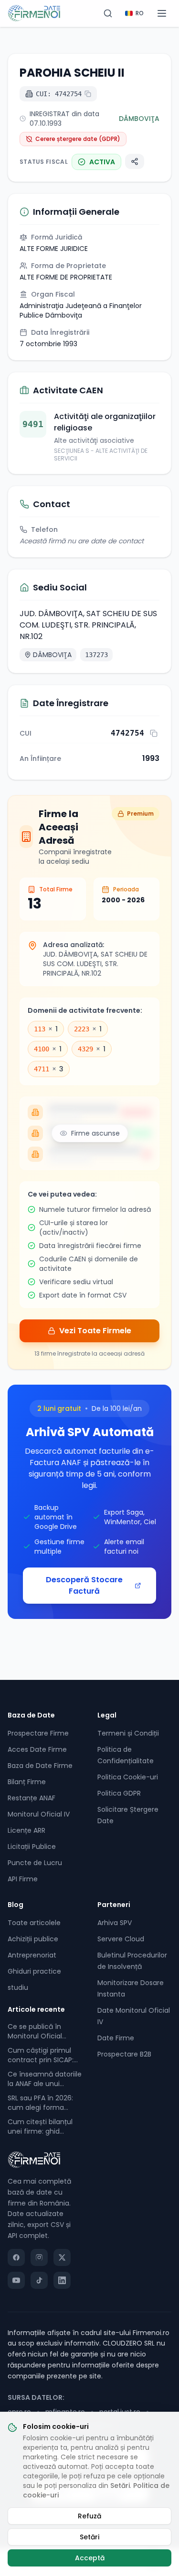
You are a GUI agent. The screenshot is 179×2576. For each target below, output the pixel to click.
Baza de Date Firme (40, 1766)
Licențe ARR (26, 1830)
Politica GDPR (119, 1793)
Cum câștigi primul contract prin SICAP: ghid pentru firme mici (41, 2055)
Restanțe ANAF (32, 1798)
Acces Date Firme (37, 1749)
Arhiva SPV (115, 1923)
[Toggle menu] (162, 13)
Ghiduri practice (34, 1971)
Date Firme (116, 2038)
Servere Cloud (121, 1939)
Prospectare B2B (124, 2054)
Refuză (89, 2516)
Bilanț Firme (27, 1782)
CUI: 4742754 (59, 94)
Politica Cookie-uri (128, 1777)
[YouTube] (16, 2280)
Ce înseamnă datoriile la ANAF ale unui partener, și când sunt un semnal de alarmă (45, 2079)
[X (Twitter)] (62, 2257)
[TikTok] (39, 2280)
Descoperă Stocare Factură (84, 1585)
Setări (120, 2486)
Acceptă (90, 2558)
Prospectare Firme (38, 1733)
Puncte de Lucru (35, 1863)
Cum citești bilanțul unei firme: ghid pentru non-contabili (42, 2127)
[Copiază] (154, 733)
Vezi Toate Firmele (95, 1331)
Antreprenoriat (32, 1955)
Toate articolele (34, 1923)
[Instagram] (39, 2257)
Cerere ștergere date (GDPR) (78, 139)
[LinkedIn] (62, 2280)
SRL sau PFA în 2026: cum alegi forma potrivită (40, 2103)
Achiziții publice (33, 1939)
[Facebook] (16, 2257)
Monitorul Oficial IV (39, 1814)
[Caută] (108, 13)
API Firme (23, 1879)
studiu (18, 1987)
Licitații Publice (32, 1847)
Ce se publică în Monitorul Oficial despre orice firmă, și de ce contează (42, 2031)
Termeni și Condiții (128, 1733)
